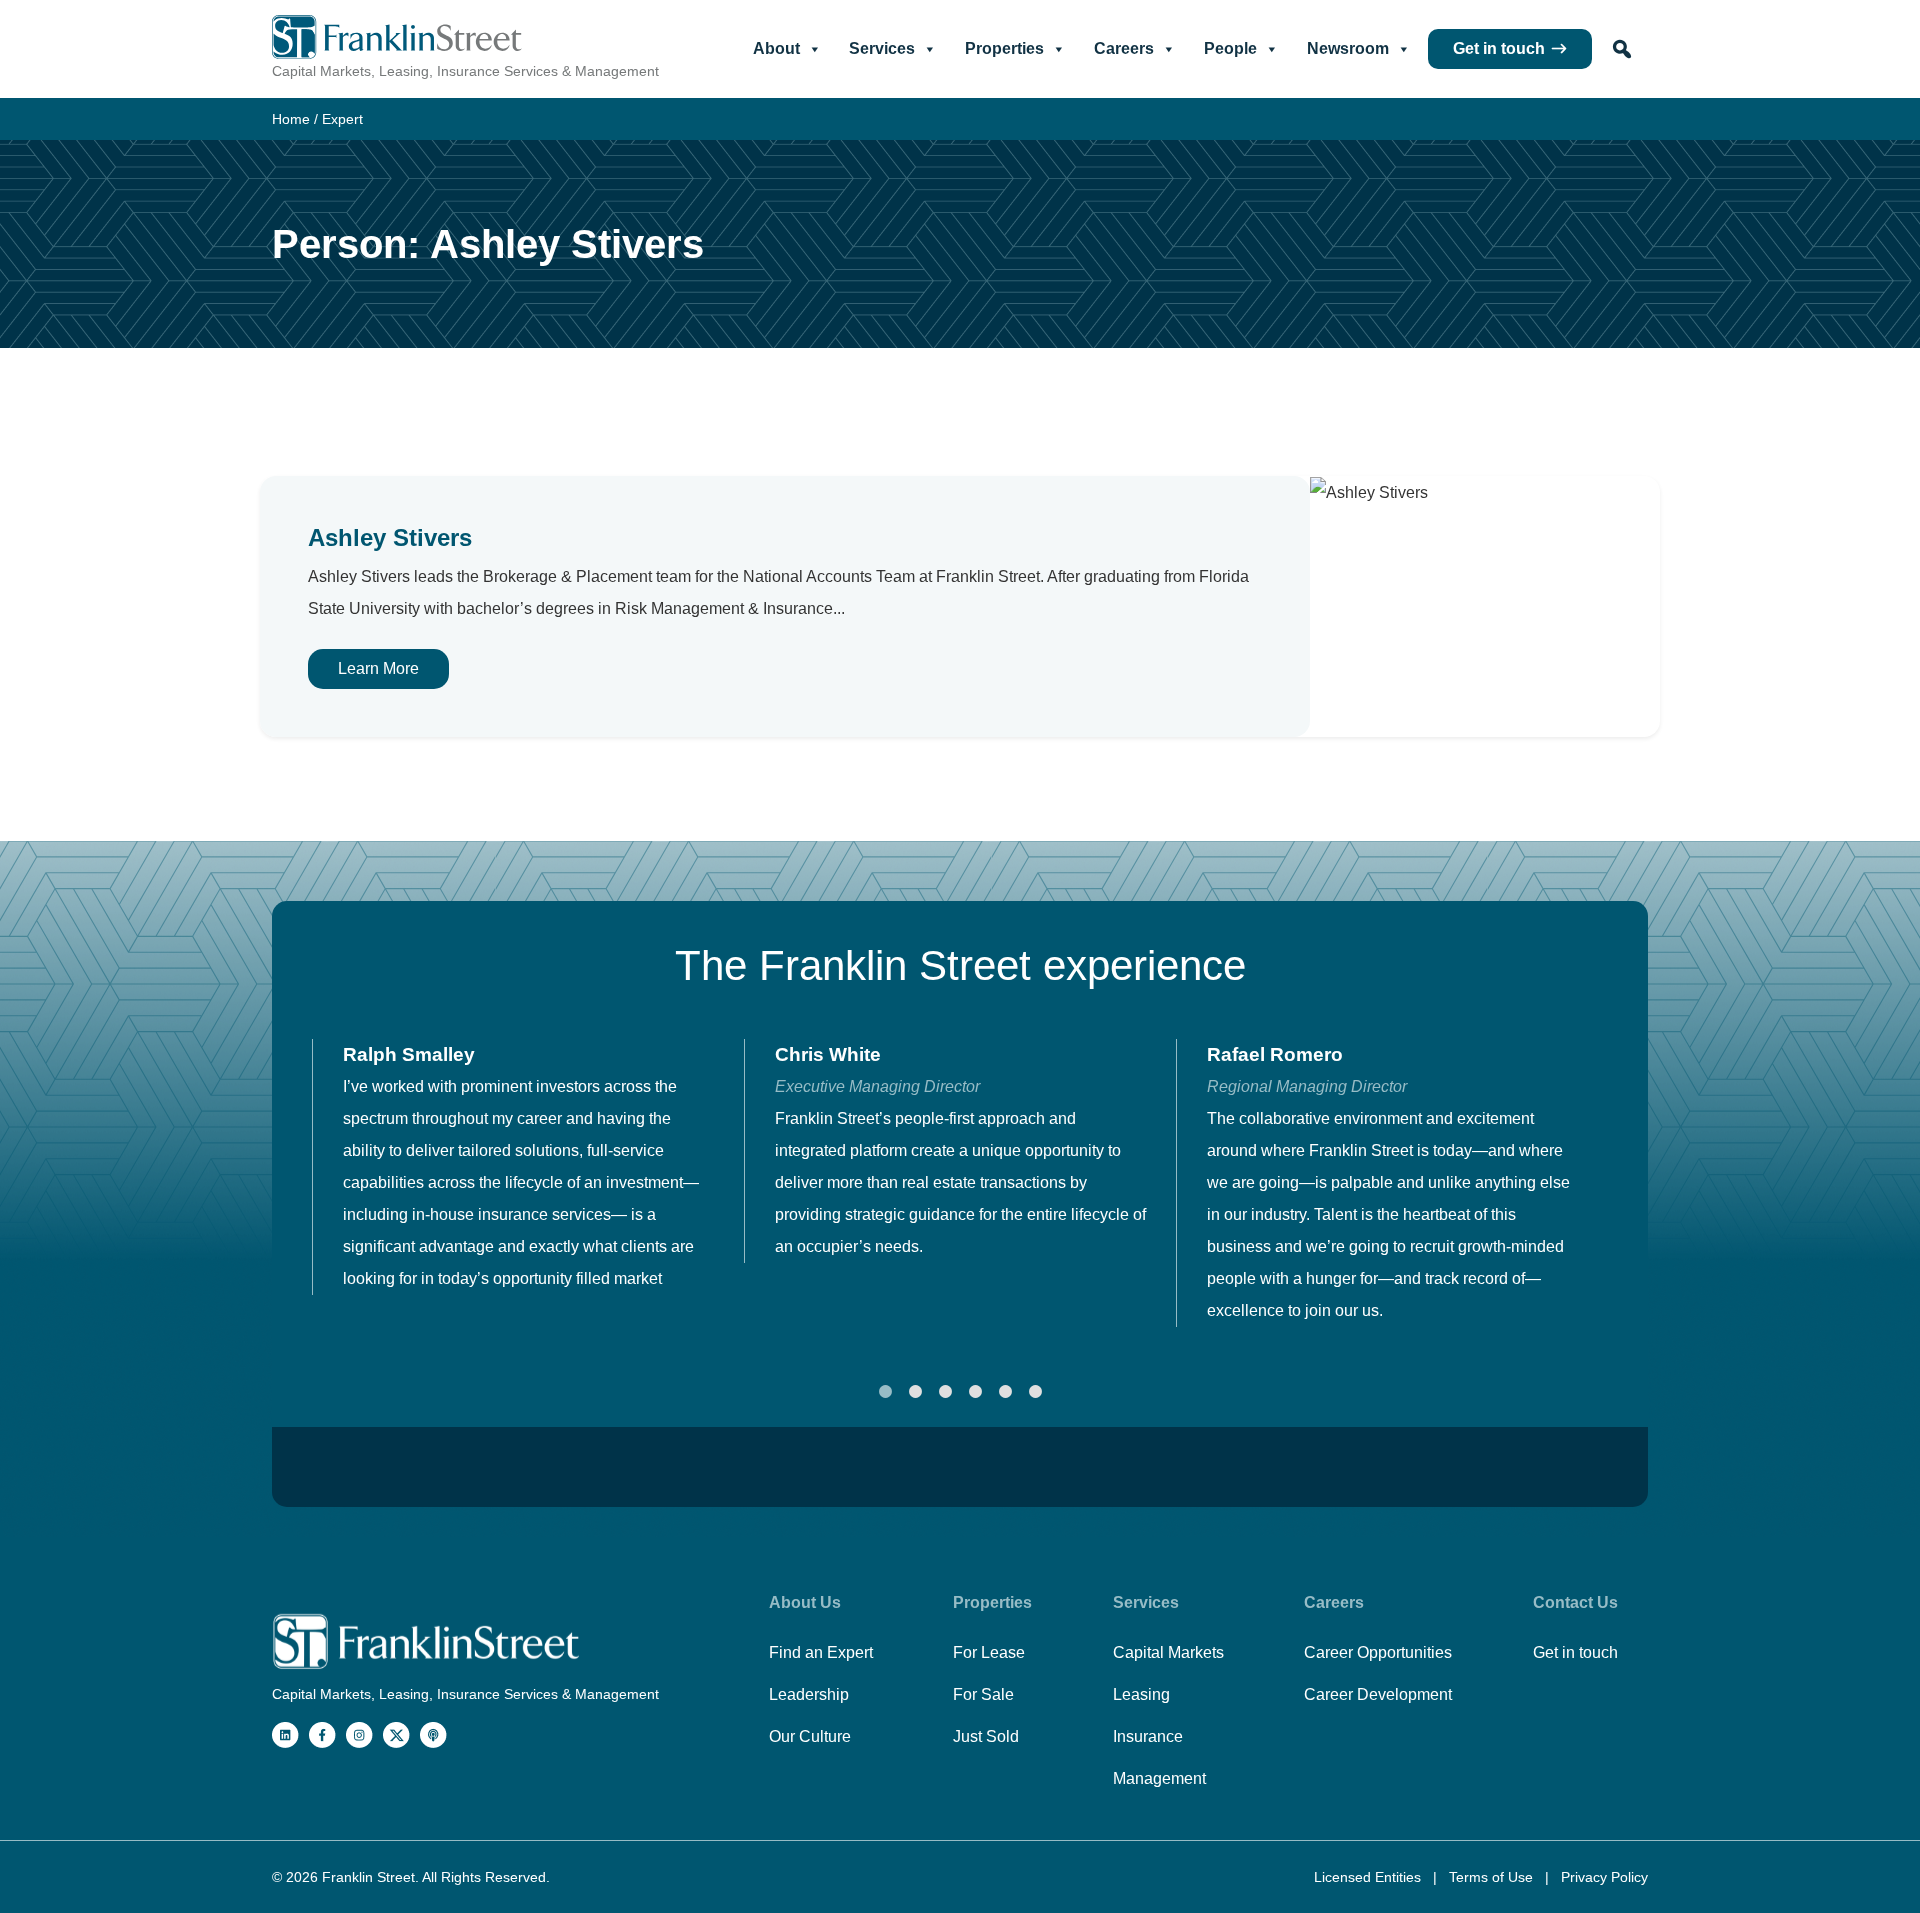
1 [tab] (885, 1392)
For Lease (989, 1652)
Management (1159, 1778)
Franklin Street (368, 1877)
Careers (1124, 48)
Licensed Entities (1369, 1877)
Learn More (378, 668)
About (776, 48)
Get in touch (1499, 48)
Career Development (1378, 1694)
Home (291, 119)
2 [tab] (915, 1392)
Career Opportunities (1378, 1652)
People (1230, 48)
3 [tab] (945, 1392)
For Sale (983, 1694)
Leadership (809, 1694)
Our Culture (810, 1736)
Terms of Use (1493, 1877)
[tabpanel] (528, 1167)
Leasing (1141, 1694)
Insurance (1148, 1736)
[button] (1622, 49)
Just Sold (986, 1736)
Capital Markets (1168, 1652)
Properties (1004, 48)
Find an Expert (821, 1652)
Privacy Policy (1604, 1877)
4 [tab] (975, 1392)
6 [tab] (1035, 1392)
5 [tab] (1005, 1392)
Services (882, 48)
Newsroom (1348, 48)
